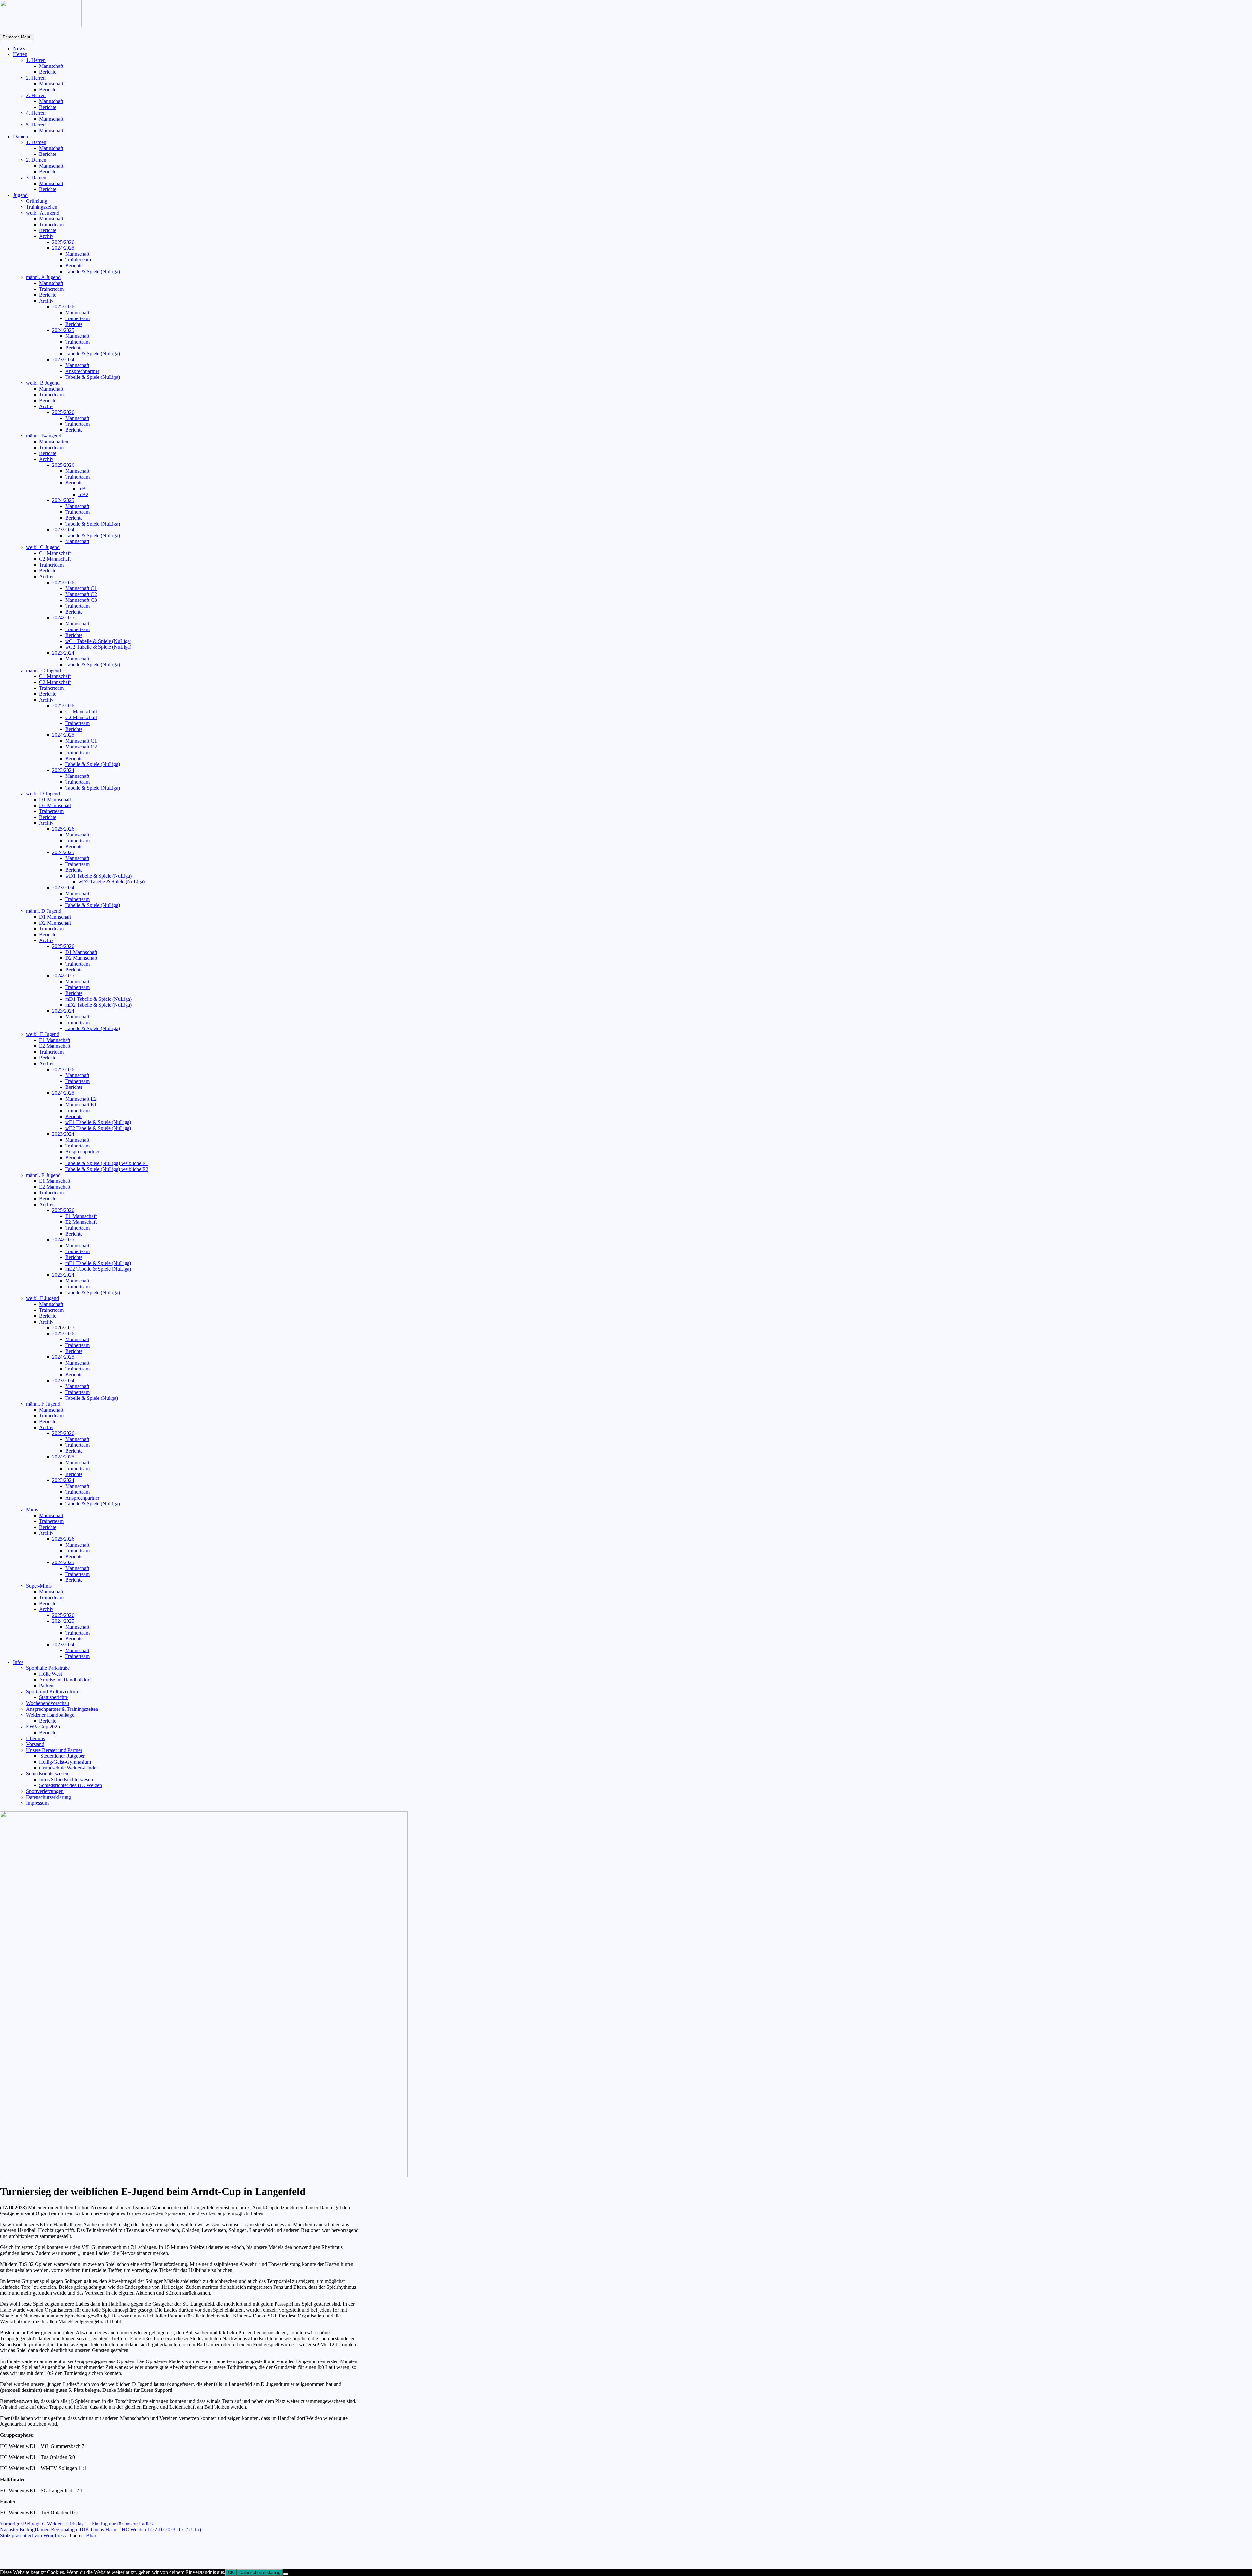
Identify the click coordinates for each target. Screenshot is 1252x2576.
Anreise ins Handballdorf (65, 1680)
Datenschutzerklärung (49, 1797)
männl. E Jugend (43, 1175)
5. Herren (36, 125)
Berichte (48, 72)
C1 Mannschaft (55, 553)
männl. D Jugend (44, 911)
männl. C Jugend (44, 670)
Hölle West (51, 1674)
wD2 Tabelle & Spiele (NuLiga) (112, 882)
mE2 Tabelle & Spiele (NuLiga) (98, 1269)
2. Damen (36, 160)
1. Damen (36, 142)
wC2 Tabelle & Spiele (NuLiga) (98, 647)
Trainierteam (78, 260)
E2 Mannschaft (55, 1046)
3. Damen (36, 178)
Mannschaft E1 (81, 1105)
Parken (46, 1686)
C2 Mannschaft (55, 559)
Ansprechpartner (82, 371)
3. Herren (36, 95)
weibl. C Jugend (43, 547)
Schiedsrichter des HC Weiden (71, 1785)
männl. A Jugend (43, 277)
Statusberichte (53, 1697)
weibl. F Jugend (43, 1298)
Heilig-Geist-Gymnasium (65, 1762)
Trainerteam (51, 224)
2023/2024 (63, 359)
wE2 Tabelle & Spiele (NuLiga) (98, 1128)
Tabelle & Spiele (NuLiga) (93, 271)
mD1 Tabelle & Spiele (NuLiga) (98, 999)
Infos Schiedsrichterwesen (66, 1779)
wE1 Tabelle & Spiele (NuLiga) (98, 1122)
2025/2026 (63, 242)
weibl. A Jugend (43, 213)
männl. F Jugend (43, 1404)
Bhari (92, 2535)
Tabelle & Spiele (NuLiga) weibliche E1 (107, 1163)
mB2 (83, 494)
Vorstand (35, 1744)
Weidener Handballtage (50, 1715)
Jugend (20, 195)
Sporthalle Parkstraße (48, 1668)
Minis (32, 1510)
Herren (20, 54)
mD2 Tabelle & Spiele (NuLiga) (98, 1005)
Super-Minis (39, 1586)
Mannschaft (51, 66)
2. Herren (36, 78)
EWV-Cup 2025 (43, 1727)
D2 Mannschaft (55, 805)
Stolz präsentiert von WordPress (33, 2535)
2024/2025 (63, 248)
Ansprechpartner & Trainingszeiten (62, 1709)
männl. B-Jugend (44, 436)
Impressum (37, 1803)
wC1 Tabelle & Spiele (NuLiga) (98, 641)
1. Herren (36, 60)
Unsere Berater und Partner (54, 1750)
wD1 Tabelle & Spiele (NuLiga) (98, 876)
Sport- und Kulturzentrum (53, 1691)
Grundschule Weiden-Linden (69, 1768)
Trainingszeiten (42, 207)
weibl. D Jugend (43, 794)
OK (231, 2573)
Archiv (46, 236)
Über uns (36, 1738)
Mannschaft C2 (81, 594)
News (19, 48)
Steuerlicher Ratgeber (62, 1756)
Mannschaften (54, 442)
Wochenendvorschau (48, 1703)
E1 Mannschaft (55, 1040)
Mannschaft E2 (81, 1099)
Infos (18, 1662)
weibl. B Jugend (43, 383)
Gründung (37, 201)
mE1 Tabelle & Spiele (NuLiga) (98, 1263)
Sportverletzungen (45, 1791)
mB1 (83, 489)
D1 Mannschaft (55, 799)
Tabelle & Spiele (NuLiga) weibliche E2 (107, 1169)
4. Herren (36, 113)
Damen (21, 136)
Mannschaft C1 (81, 588)
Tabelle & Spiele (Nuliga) (92, 1398)
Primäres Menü (17, 37)
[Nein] (286, 2574)
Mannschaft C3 (81, 600)
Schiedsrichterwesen (47, 1774)
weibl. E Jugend (43, 1034)
